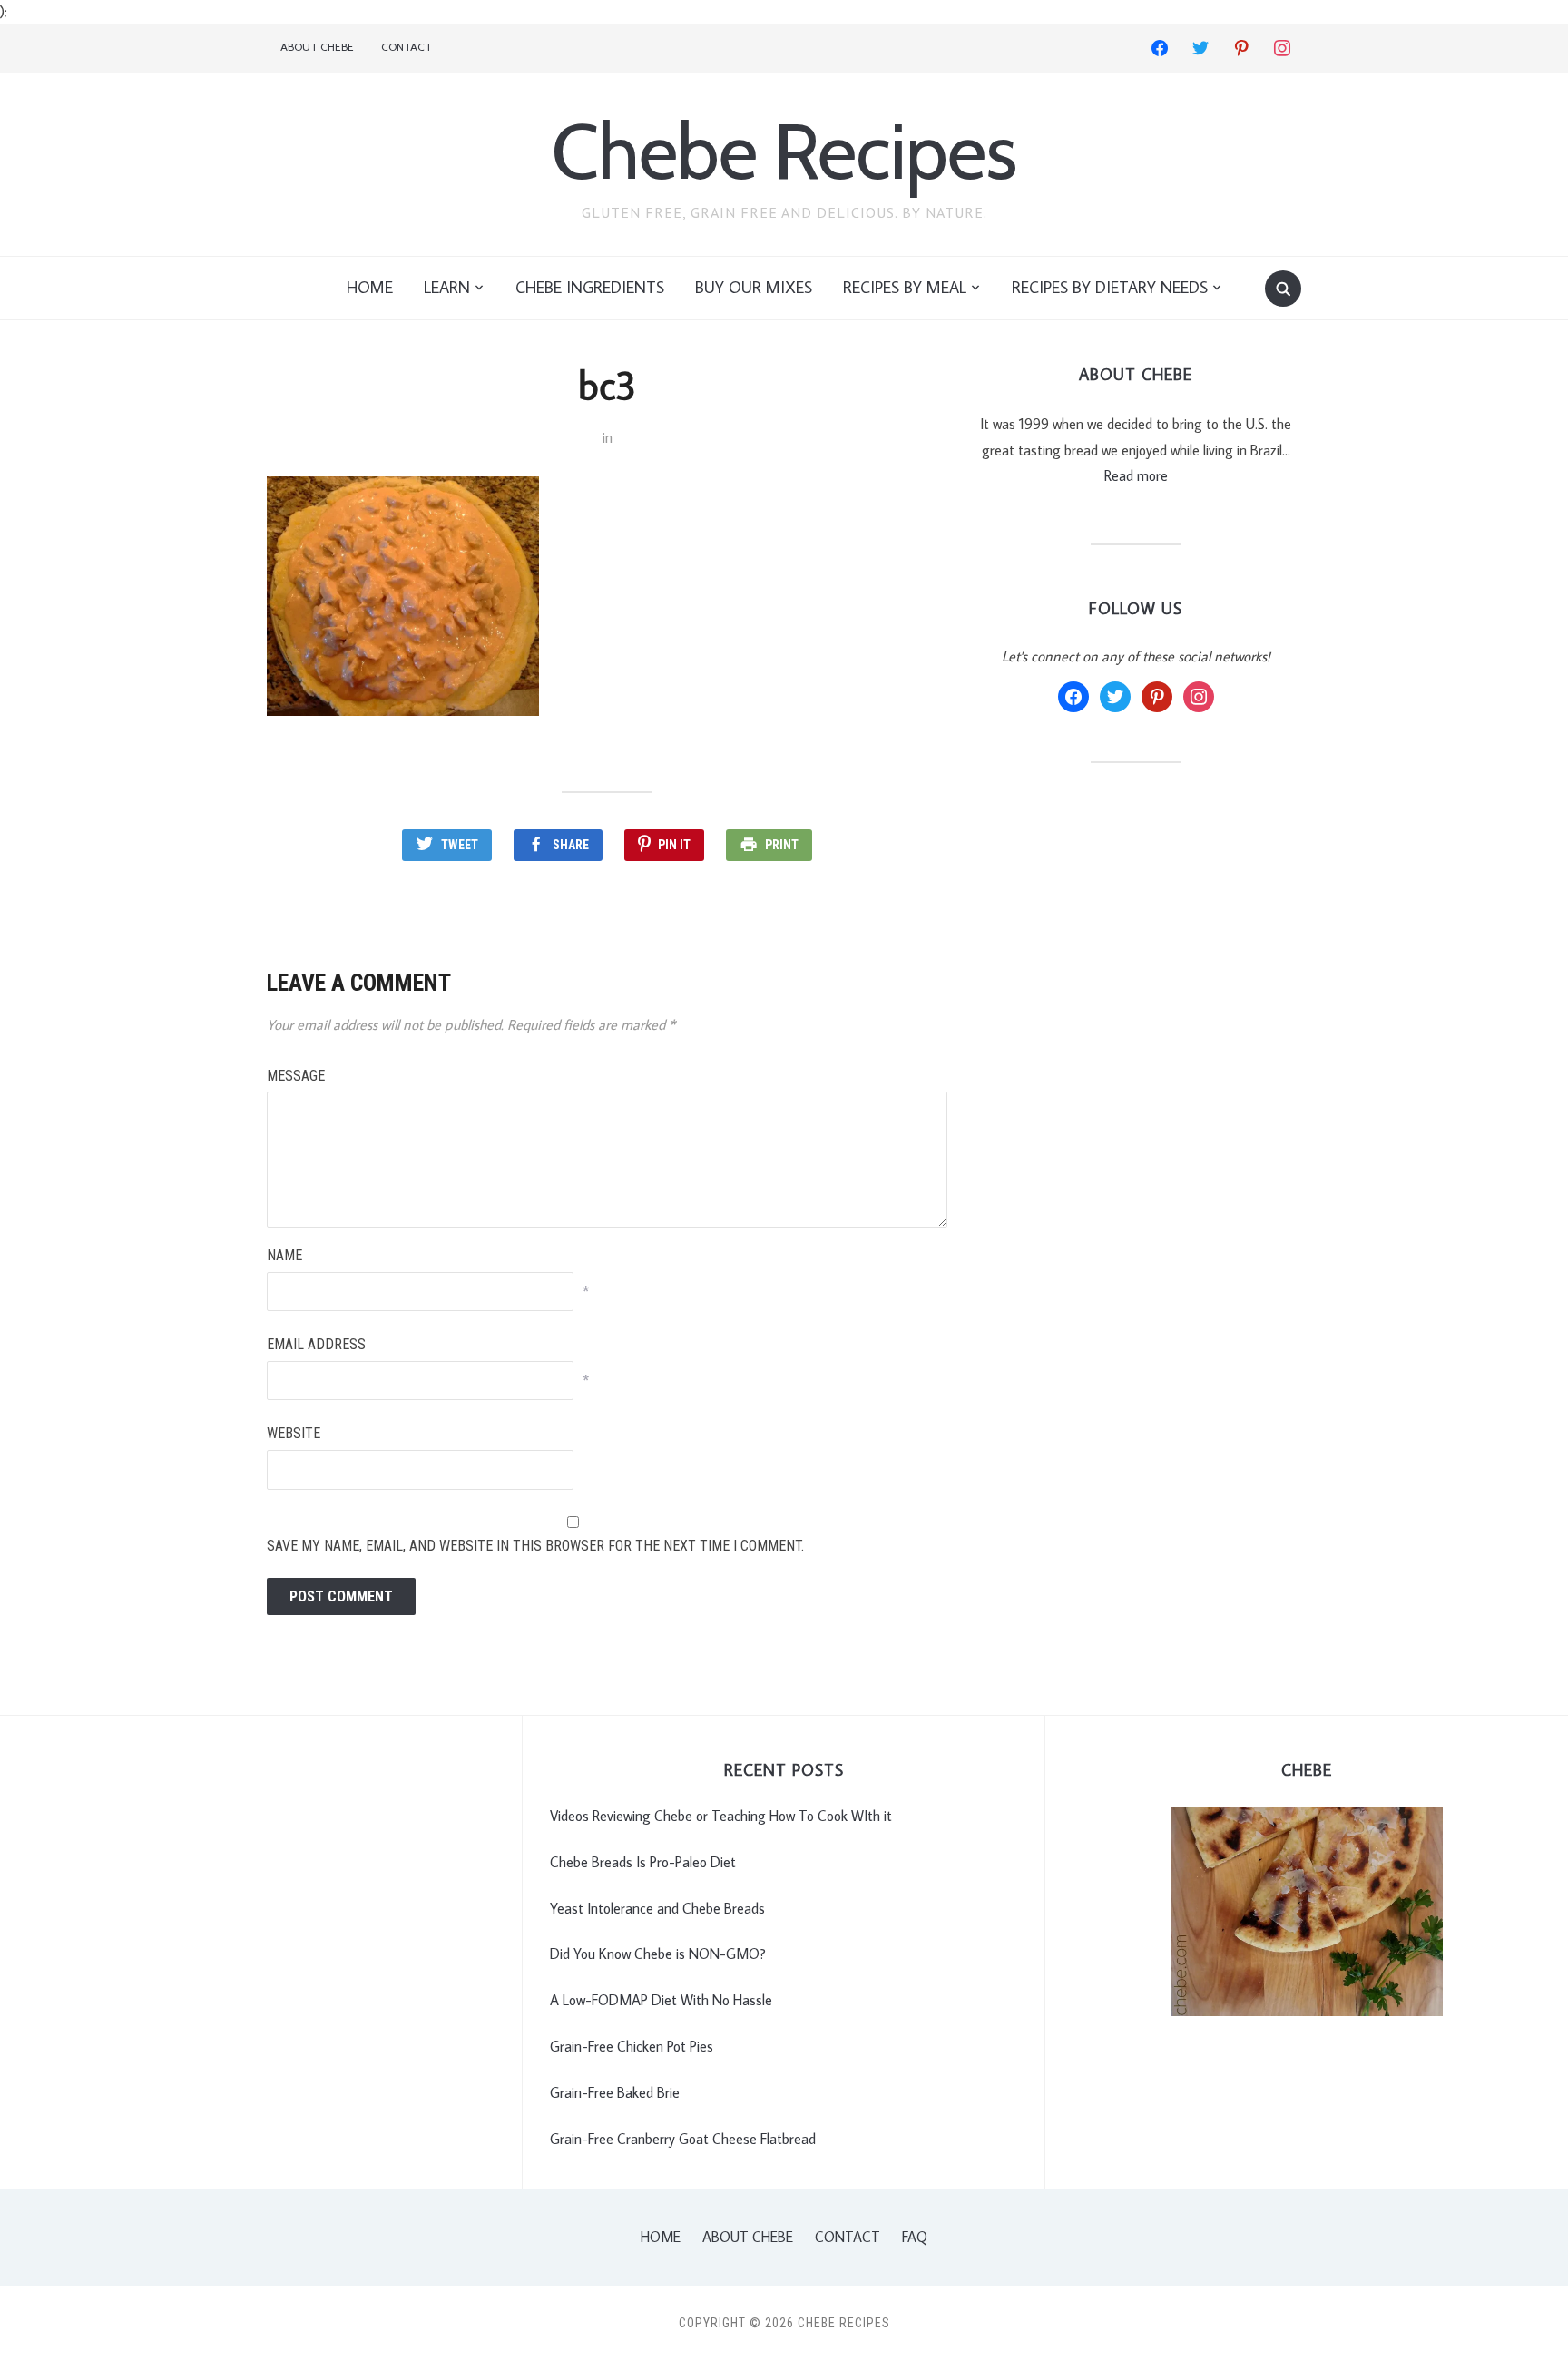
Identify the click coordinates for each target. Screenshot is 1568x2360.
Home (370, 287)
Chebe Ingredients (590, 287)
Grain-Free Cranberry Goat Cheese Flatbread (683, 2139)
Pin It (674, 845)
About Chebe (317, 47)
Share (571, 845)
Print (782, 845)
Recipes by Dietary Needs (1110, 287)
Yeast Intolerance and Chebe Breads (657, 1908)
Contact (407, 47)
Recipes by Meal (905, 287)
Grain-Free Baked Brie (615, 2092)
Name (284, 1255)
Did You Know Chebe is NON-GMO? (658, 1954)
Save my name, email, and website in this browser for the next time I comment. (535, 1546)
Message (296, 1076)
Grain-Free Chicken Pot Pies (632, 2046)
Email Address (316, 1344)
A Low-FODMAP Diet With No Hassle (661, 2000)
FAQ (915, 2237)
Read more (1136, 475)
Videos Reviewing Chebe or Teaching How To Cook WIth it (721, 1816)
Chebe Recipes (784, 151)
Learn (447, 287)
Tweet (460, 845)
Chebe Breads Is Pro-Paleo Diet (643, 1862)
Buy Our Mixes (754, 287)
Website (294, 1433)
